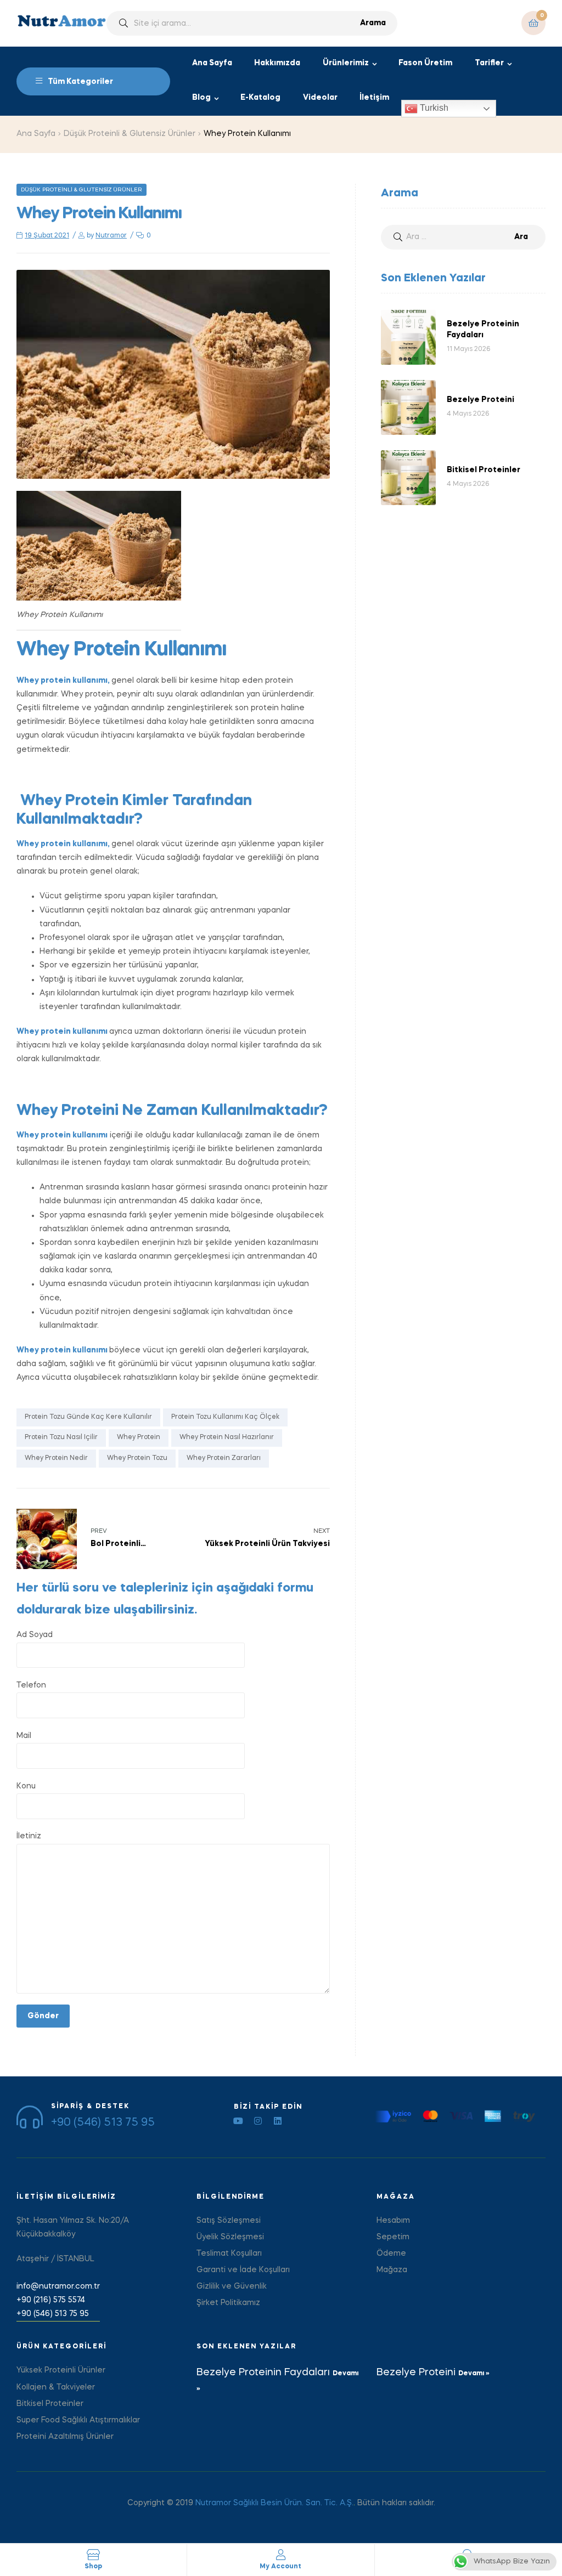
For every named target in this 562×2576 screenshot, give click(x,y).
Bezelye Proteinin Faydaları (265, 2373)
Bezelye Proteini (417, 2373)
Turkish (433, 108)
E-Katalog (260, 98)
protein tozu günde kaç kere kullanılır (88, 1417)
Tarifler (489, 63)
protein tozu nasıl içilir (61, 1437)
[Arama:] (463, 237)
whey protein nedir (56, 1458)
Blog (201, 98)
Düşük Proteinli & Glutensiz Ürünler (130, 134)
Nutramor (111, 236)
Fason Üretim (425, 63)
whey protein (139, 1437)
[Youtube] (238, 2121)
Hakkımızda (277, 63)
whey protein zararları (224, 1458)
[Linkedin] (278, 2121)
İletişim (374, 98)
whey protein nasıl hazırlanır (227, 1437)
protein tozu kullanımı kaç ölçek (225, 1417)
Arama (373, 23)
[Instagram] (258, 2121)
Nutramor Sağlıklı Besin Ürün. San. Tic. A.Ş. (274, 2503)
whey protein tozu (137, 1458)
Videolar (320, 98)
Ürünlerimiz (346, 63)
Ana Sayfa (212, 63)
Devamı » (474, 2374)
